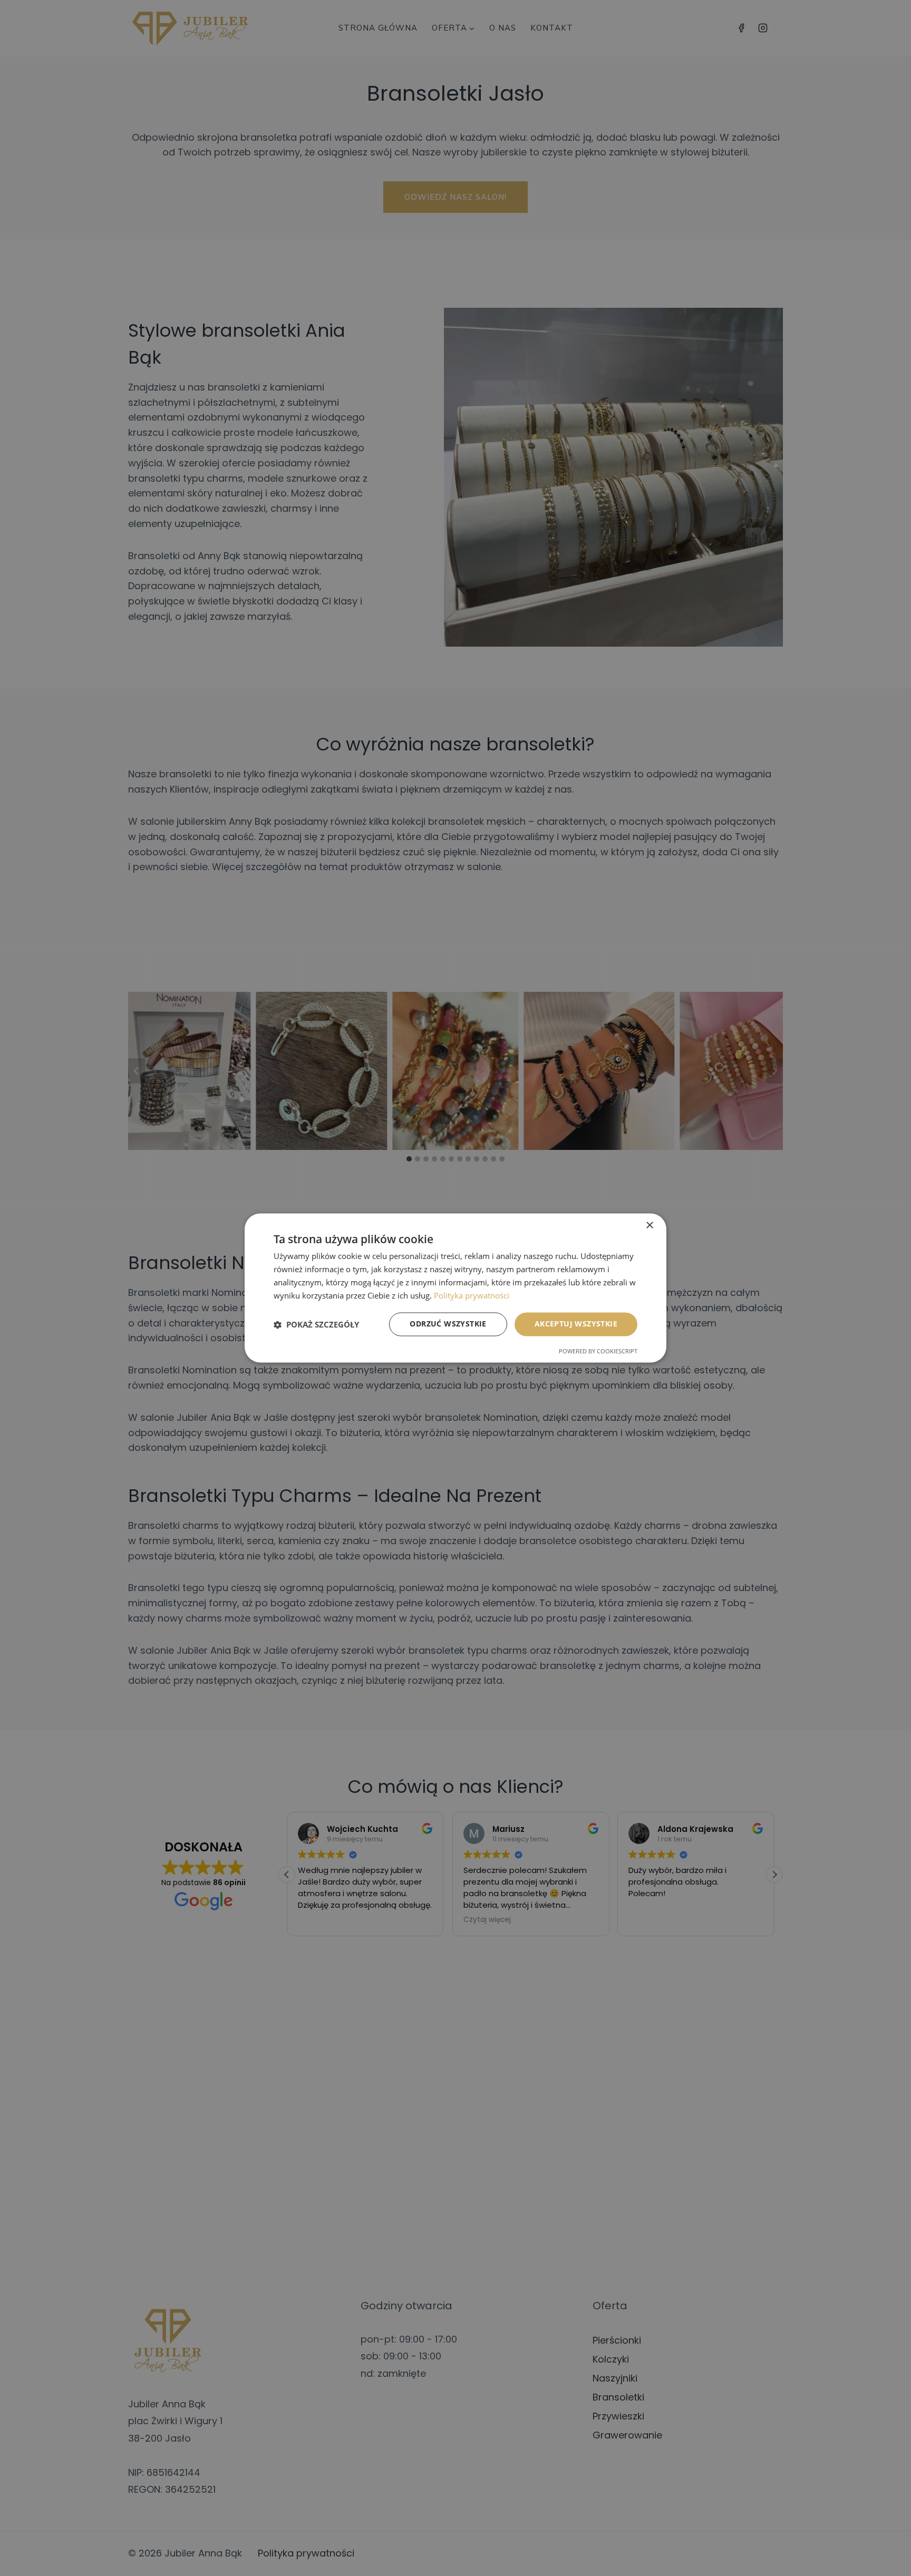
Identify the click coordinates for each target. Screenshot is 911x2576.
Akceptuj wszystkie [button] (576, 1324)
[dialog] (455, 1288)
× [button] (649, 1226)
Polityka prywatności (472, 1295)
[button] (316, 1324)
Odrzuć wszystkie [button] (448, 1324)
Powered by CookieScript (598, 1352)
